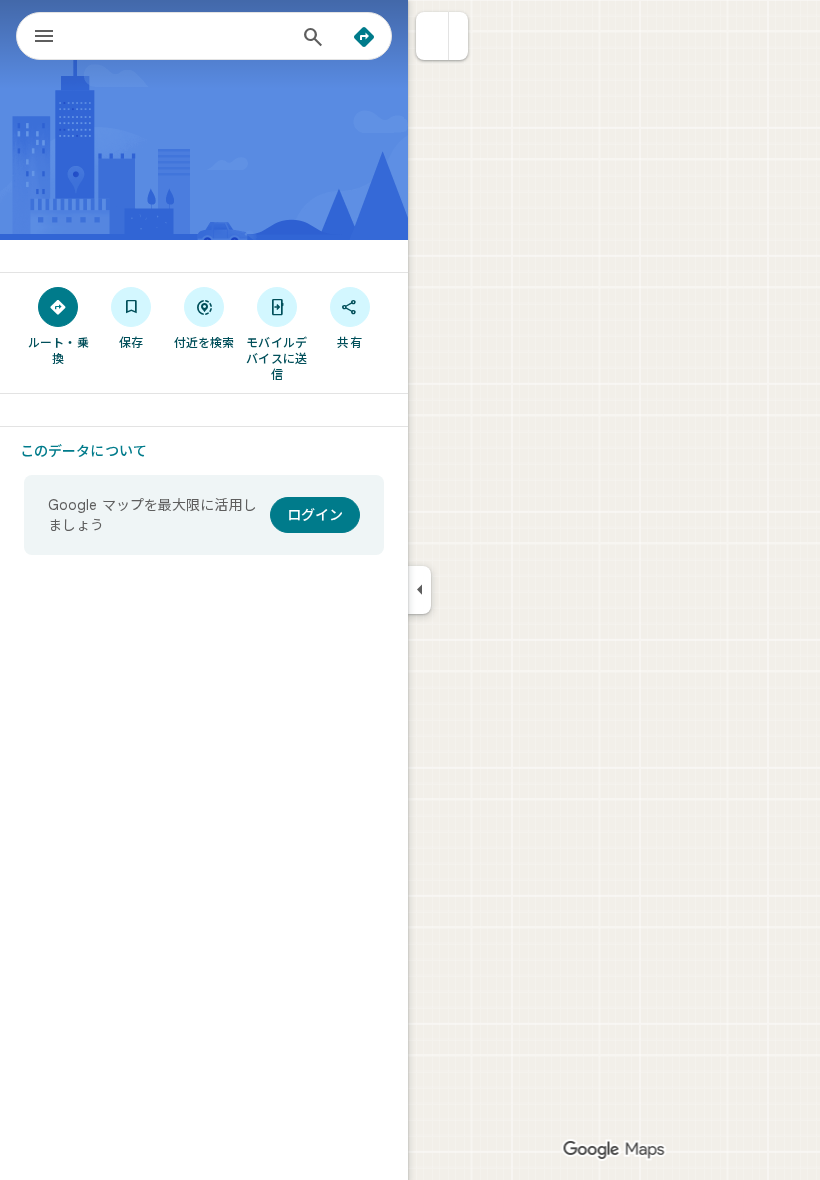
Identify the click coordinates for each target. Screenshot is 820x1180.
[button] (432, 36)
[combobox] (183, 36)
